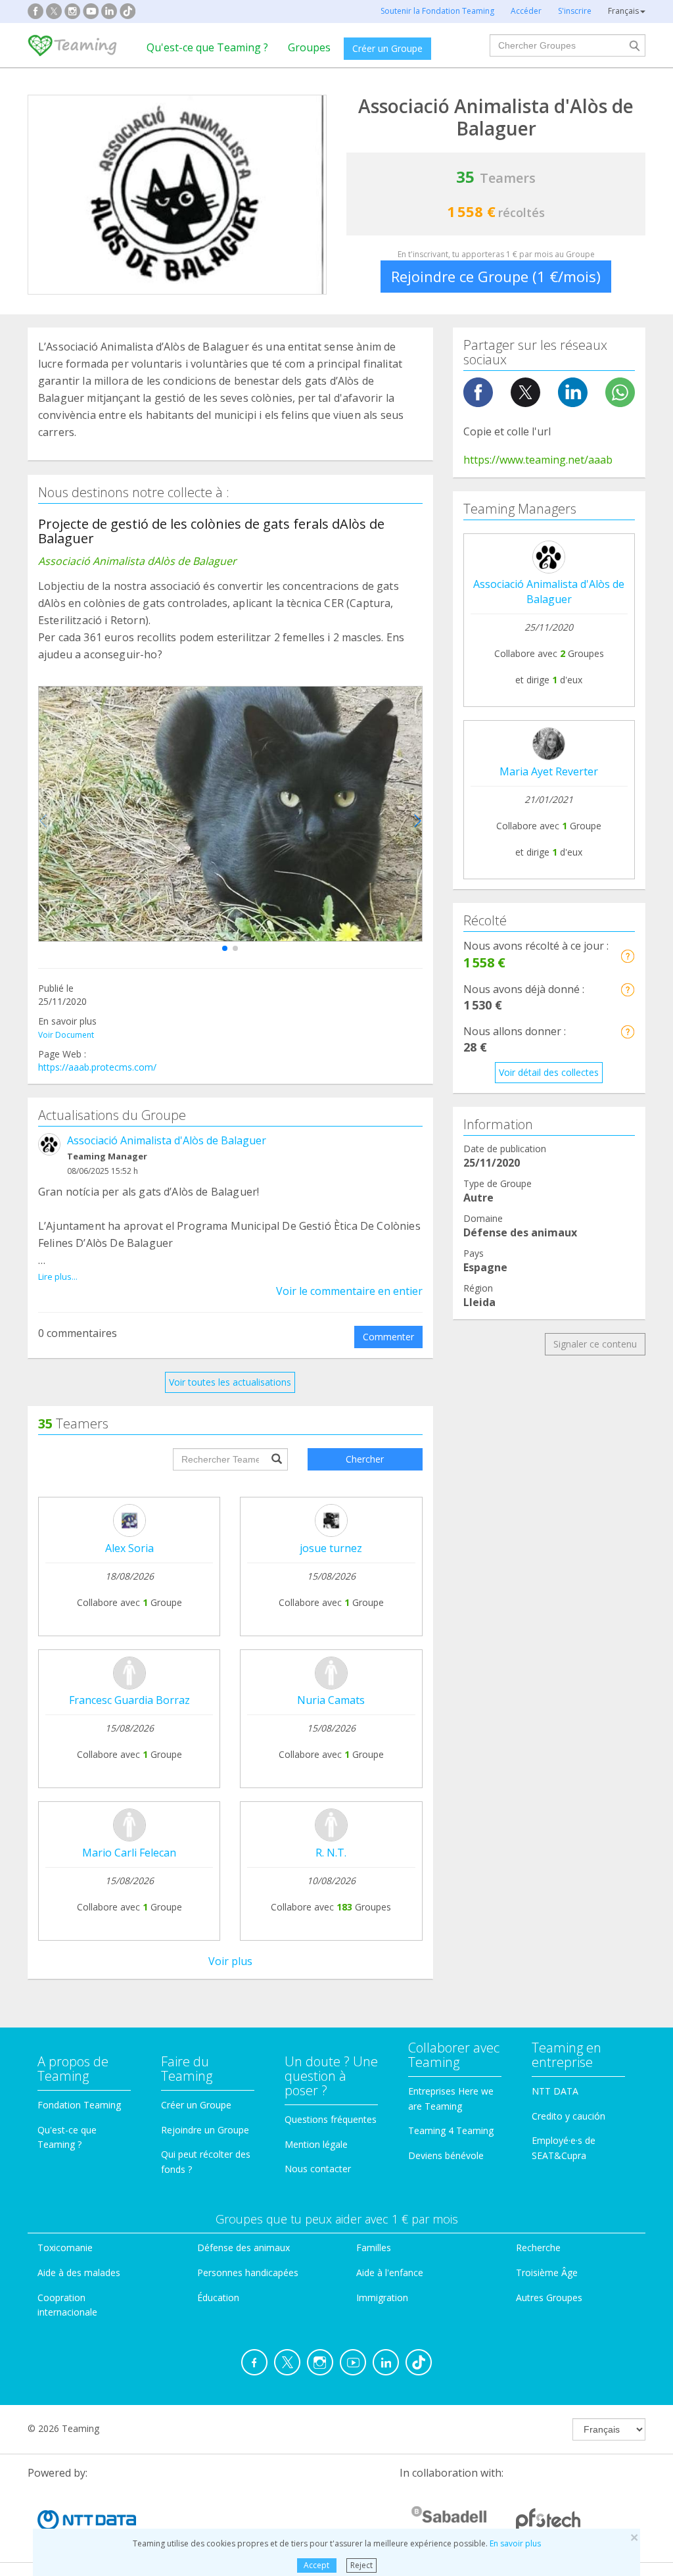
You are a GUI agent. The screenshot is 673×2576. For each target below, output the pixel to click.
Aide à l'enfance (390, 2272)
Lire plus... (58, 1276)
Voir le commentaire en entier (349, 1291)
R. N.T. (331, 1853)
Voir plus (230, 1961)
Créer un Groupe (387, 48)
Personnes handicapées (248, 2272)
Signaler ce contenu (595, 1344)
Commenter (388, 1337)
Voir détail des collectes (549, 1072)
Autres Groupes (549, 2297)
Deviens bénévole (446, 2155)
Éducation (218, 2297)
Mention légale (316, 2144)
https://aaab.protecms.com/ (97, 1067)
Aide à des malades (79, 2272)
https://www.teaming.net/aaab (538, 460)
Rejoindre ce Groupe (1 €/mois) (496, 276)
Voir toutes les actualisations (230, 1382)
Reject (361, 2565)
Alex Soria (129, 1548)
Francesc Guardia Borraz (129, 1700)
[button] (225, 948)
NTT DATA (555, 2091)
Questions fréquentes (331, 2119)
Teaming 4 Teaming (451, 2130)
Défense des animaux (244, 2248)
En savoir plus (515, 2543)
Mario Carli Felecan (129, 1853)
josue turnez (331, 1548)
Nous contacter (318, 2169)
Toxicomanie (65, 2248)
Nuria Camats (331, 1700)
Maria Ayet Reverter (549, 771)
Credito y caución (569, 2116)
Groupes (309, 47)
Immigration (382, 2297)
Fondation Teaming (79, 2105)
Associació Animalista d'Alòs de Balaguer (167, 1140)
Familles (374, 2248)
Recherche (538, 2248)
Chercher (365, 1459)
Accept (316, 2565)
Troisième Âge (547, 2272)
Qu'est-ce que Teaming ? (207, 47)
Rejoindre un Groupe (205, 2130)
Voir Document (66, 1035)
